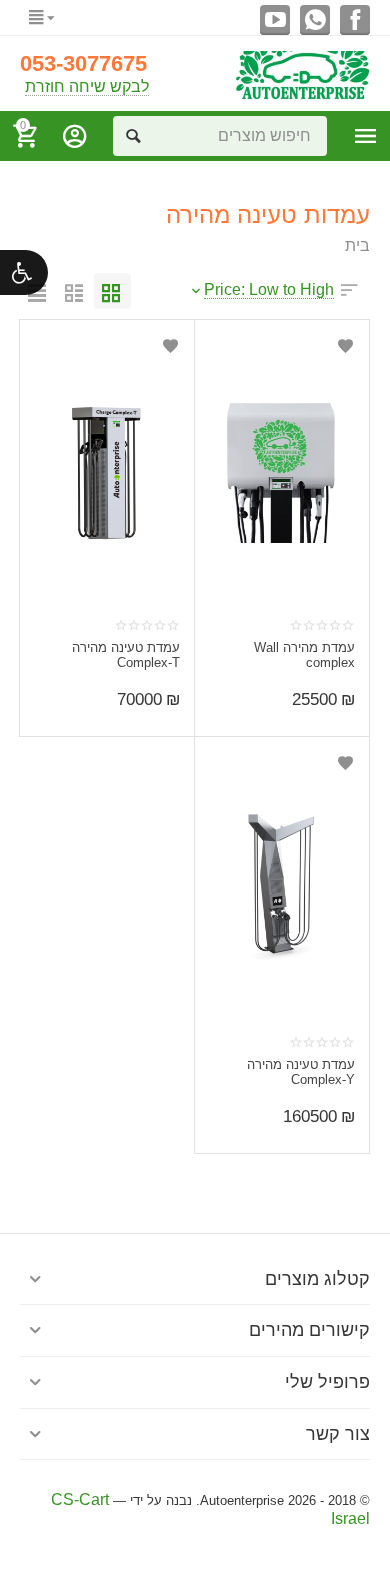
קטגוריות (366, 136)
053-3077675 (83, 64)
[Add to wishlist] (344, 346)
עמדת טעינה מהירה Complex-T (126, 655)
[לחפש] (133, 136)
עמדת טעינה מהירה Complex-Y (301, 1072)
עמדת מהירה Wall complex (304, 655)
